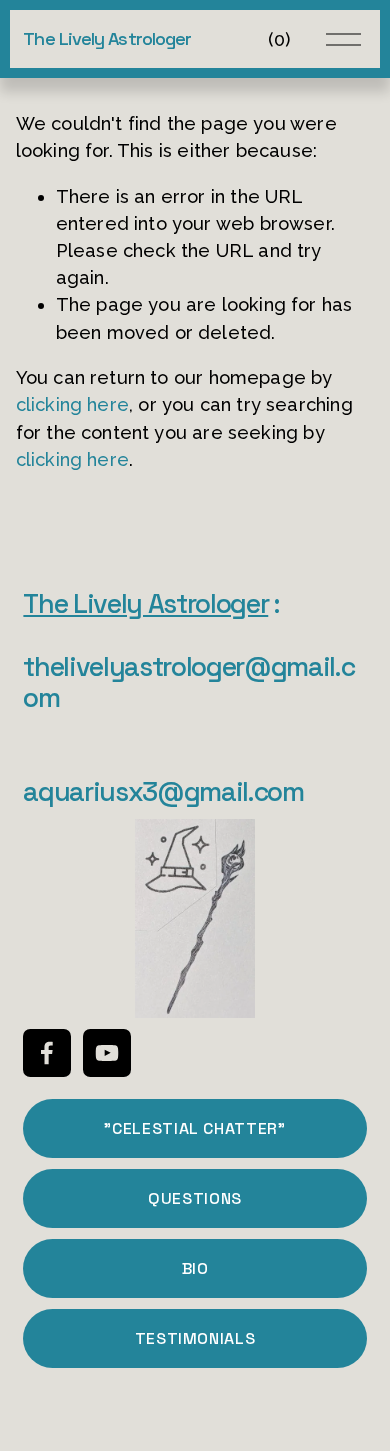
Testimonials (195, 1338)
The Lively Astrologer (107, 38)
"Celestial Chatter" (194, 1128)
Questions (195, 1198)
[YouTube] (107, 1053)
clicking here (72, 404)
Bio (195, 1268)
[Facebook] (47, 1053)
